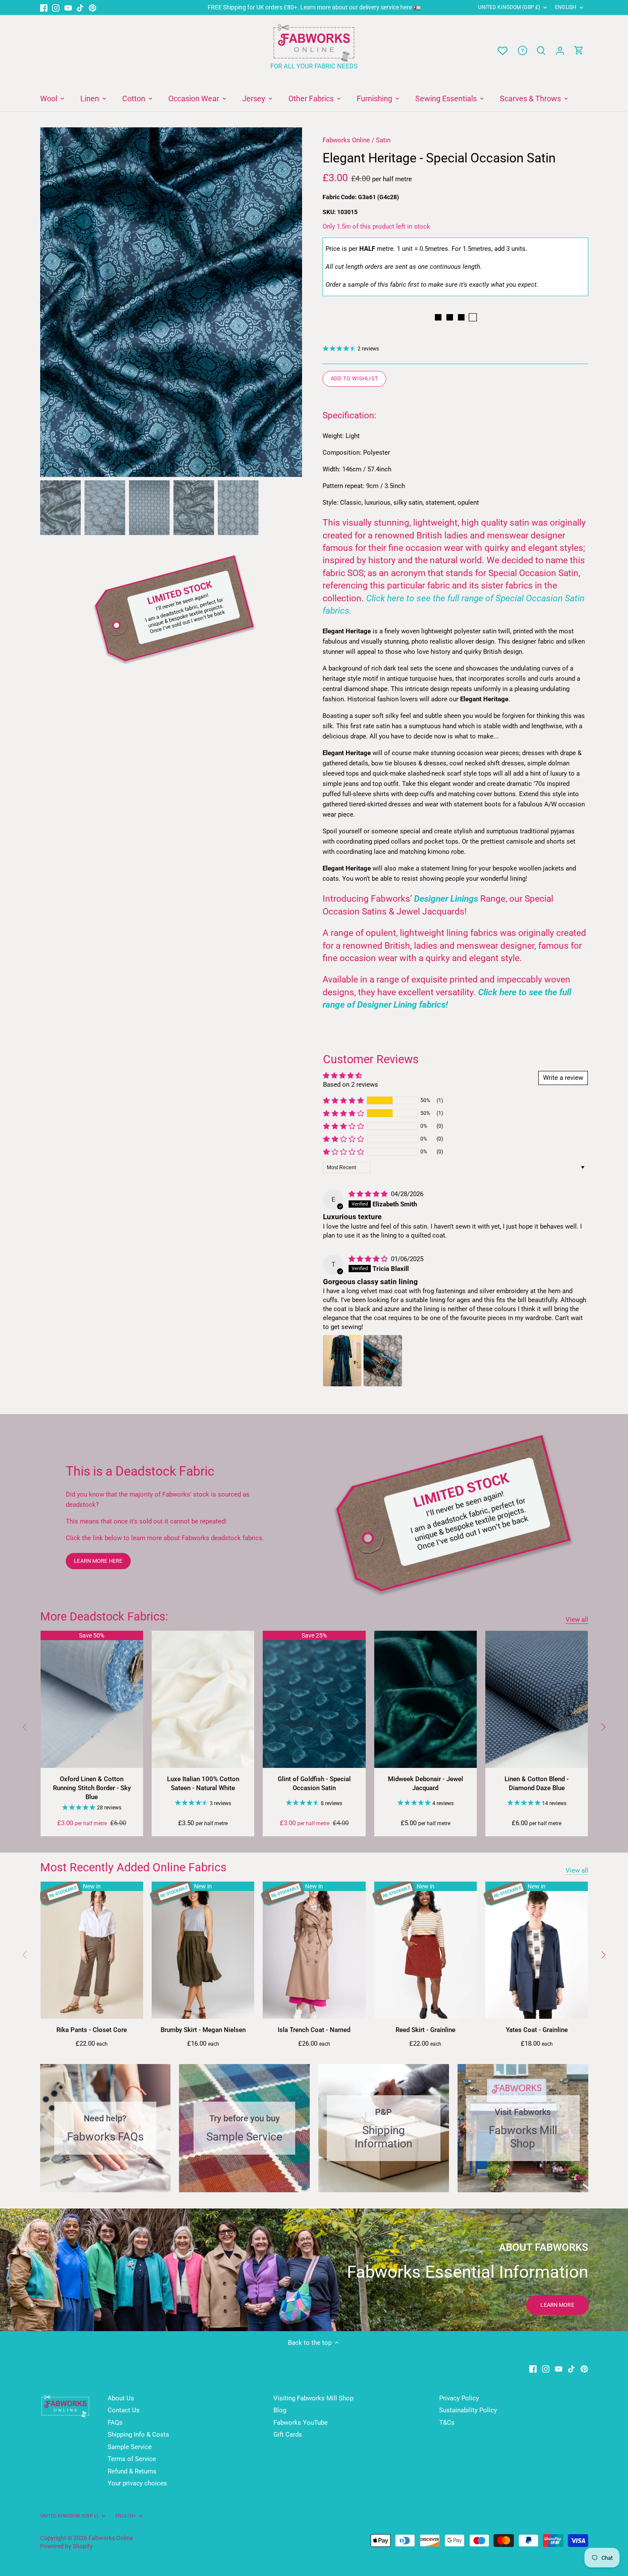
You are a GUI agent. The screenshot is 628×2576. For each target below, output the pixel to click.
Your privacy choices (137, 2483)
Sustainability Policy (468, 2410)
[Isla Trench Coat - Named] (314, 1950)
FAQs (115, 2423)
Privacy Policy (459, 2398)
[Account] (560, 51)
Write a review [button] (563, 1078)
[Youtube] (68, 7)
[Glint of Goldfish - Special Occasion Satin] (314, 1699)
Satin (383, 140)
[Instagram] (56, 7)
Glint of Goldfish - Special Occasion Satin (314, 1783)
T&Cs (447, 2423)
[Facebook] (44, 7)
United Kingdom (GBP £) (509, 7)
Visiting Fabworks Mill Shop (313, 2398)
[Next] (289, 302)
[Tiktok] (80, 7)
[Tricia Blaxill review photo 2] (383, 1361)
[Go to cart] (579, 51)
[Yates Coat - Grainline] (537, 1950)
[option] (171, 302)
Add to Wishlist (354, 378)
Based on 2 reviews (351, 1085)
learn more (557, 2305)
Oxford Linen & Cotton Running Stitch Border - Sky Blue (92, 1788)
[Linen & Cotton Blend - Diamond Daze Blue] (537, 1699)
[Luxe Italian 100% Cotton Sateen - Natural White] (203, 1699)
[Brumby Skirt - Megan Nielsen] (203, 1950)
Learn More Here (98, 1561)
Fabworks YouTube (301, 2423)
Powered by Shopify (66, 2546)
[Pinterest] (92, 7)
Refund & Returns (132, 2471)
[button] (343, 1100)
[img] (369, 1194)
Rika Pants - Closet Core (92, 2030)
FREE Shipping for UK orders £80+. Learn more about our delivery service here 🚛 (314, 7)
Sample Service (130, 2447)
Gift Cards (288, 2435)
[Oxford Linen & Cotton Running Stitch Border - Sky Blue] (92, 1699)
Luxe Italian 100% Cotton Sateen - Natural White (203, 1783)
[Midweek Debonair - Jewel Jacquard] (426, 1699)
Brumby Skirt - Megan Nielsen (203, 2030)
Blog (280, 2410)
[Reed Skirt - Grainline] (426, 1950)
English (566, 7)
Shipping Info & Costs (138, 2435)
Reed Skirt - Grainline (426, 2030)
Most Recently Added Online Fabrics (133, 1867)
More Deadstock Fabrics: (104, 1617)
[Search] (541, 51)
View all (577, 1620)
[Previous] (53, 302)
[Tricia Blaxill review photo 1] (342, 1361)
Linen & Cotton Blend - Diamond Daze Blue (537, 1783)
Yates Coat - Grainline (537, 2030)
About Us (121, 2398)
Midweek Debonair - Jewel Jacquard (426, 1783)
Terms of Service (132, 2459)
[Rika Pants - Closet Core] (92, 1950)
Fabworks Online (346, 140)
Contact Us (124, 2410)
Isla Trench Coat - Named (314, 2030)
